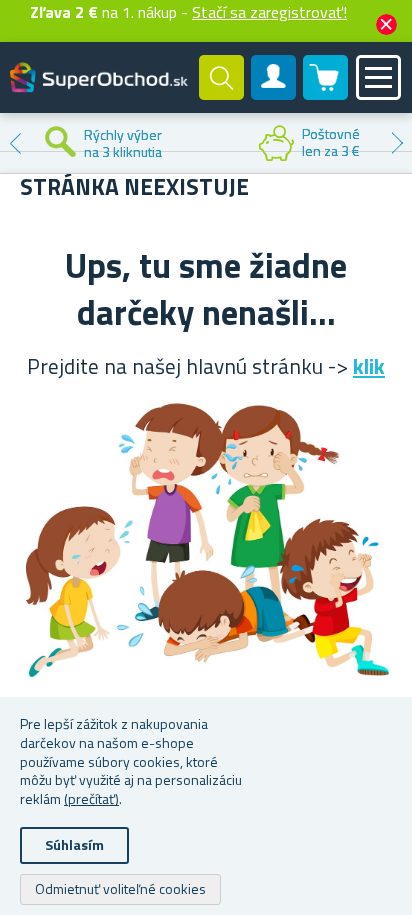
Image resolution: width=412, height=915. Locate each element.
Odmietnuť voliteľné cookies (120, 888)
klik (369, 366)
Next (397, 143)
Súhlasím (74, 844)
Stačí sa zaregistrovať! (269, 12)
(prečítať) (91, 798)
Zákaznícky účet (274, 94)
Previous (15, 143)
